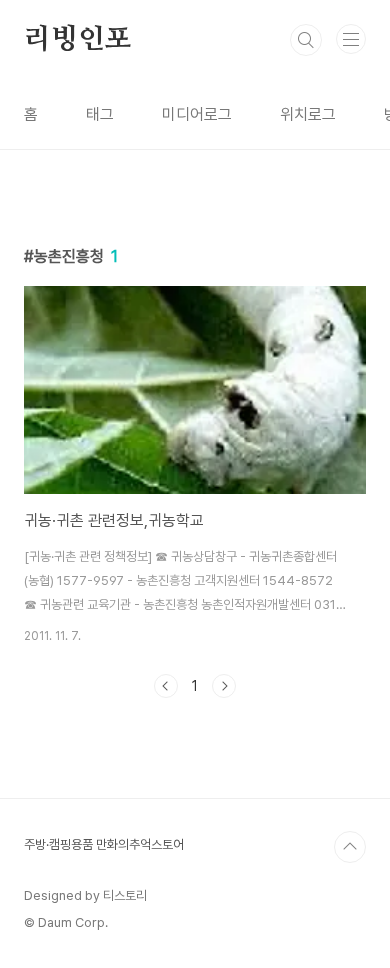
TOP (350, 847)
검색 (306, 40)
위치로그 (308, 114)
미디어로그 (197, 114)
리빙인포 (77, 40)
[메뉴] (351, 39)
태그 (100, 114)
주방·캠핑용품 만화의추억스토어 (104, 844)
